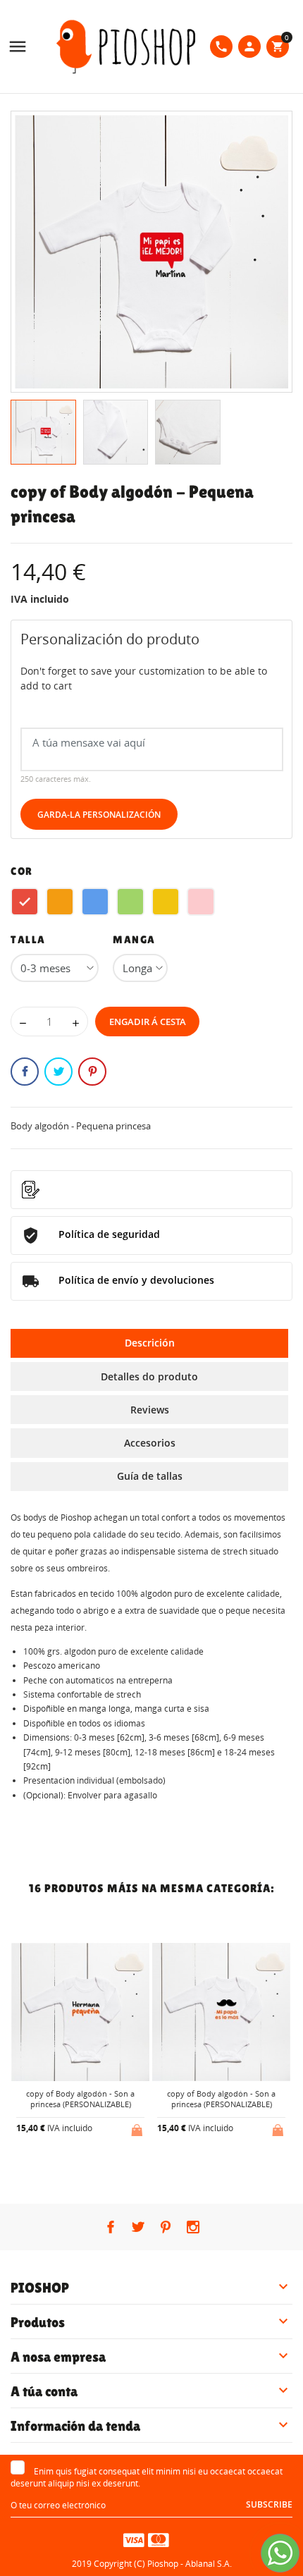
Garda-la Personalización (99, 815)
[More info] (92, 2165)
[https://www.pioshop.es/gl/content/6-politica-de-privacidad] (151, 1190)
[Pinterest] (92, 1072)
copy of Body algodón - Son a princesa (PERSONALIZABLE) (80, 2099)
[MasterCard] (159, 2539)
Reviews (150, 1410)
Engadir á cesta (148, 1022)
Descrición (150, 1343)
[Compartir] (25, 1072)
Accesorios (150, 1443)
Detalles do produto (149, 1376)
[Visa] (134, 2539)
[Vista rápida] (69, 2165)
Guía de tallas (150, 1476)
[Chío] (58, 1072)
